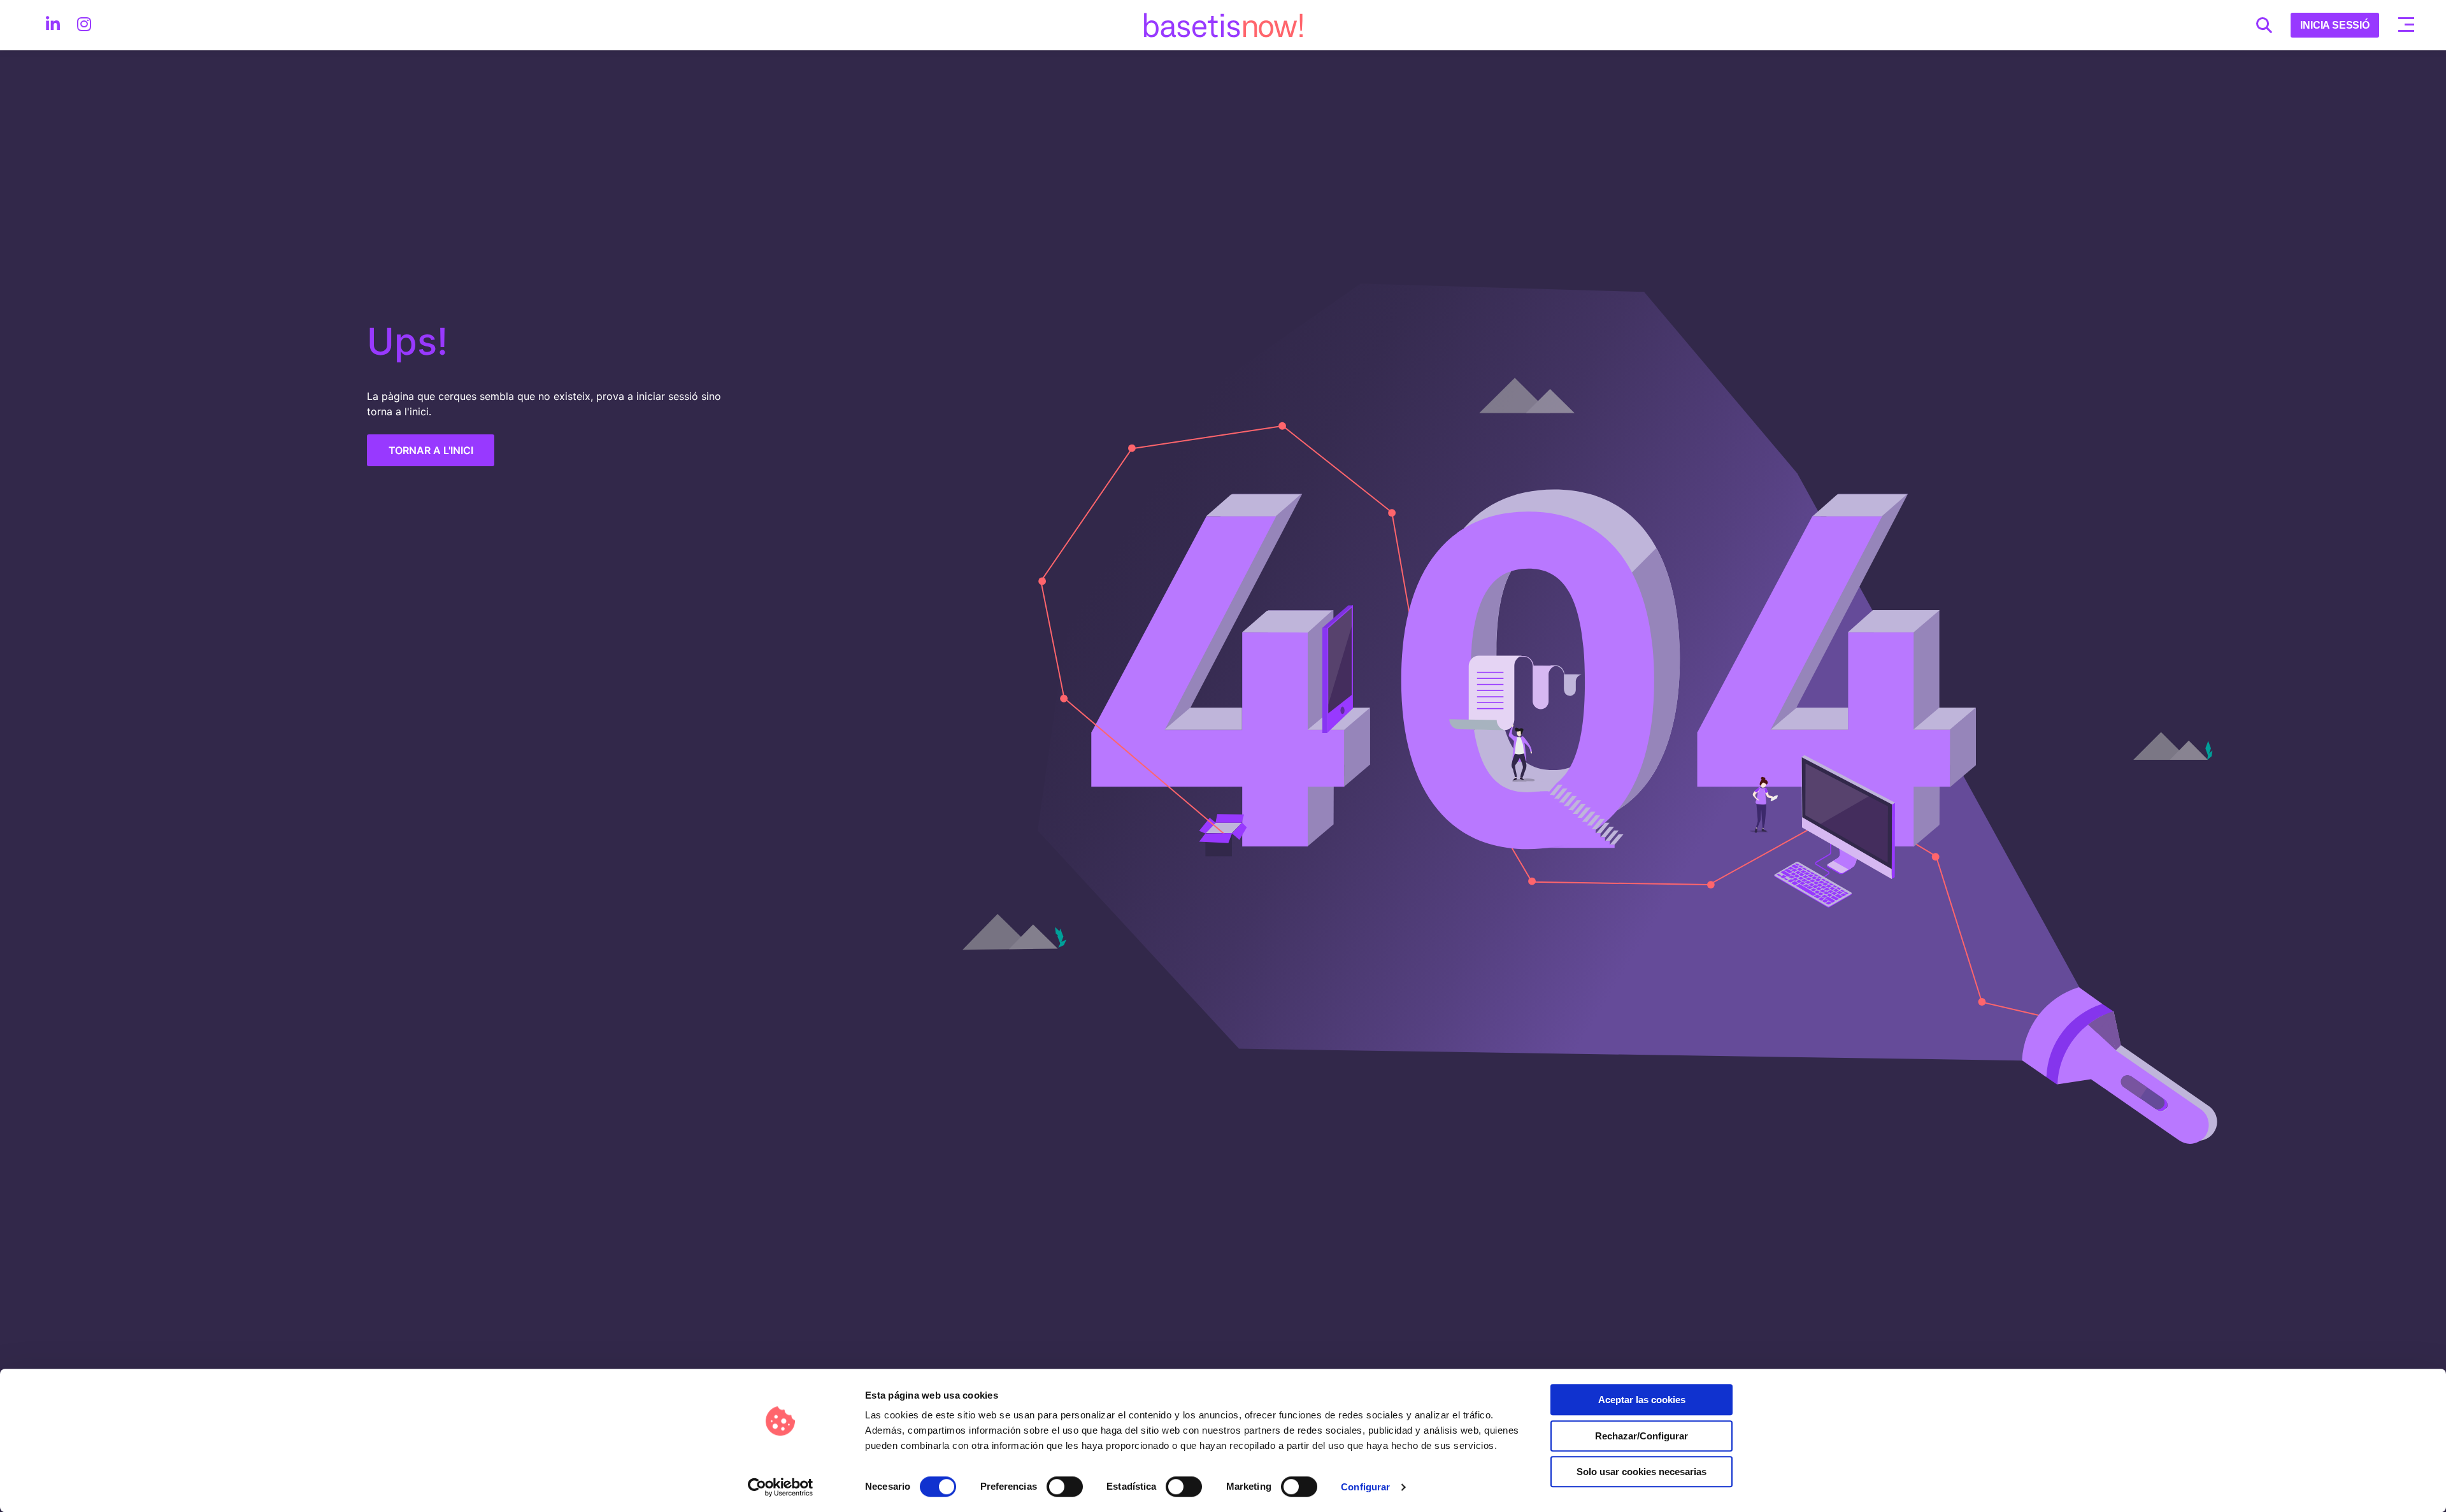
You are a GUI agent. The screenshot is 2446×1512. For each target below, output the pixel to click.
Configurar (1365, 1487)
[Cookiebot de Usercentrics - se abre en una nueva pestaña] (781, 1487)
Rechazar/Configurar (1641, 1436)
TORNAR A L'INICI (431, 450)
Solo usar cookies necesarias (1641, 1472)
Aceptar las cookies (1642, 1400)
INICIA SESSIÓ (2335, 25)
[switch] (1064, 1487)
